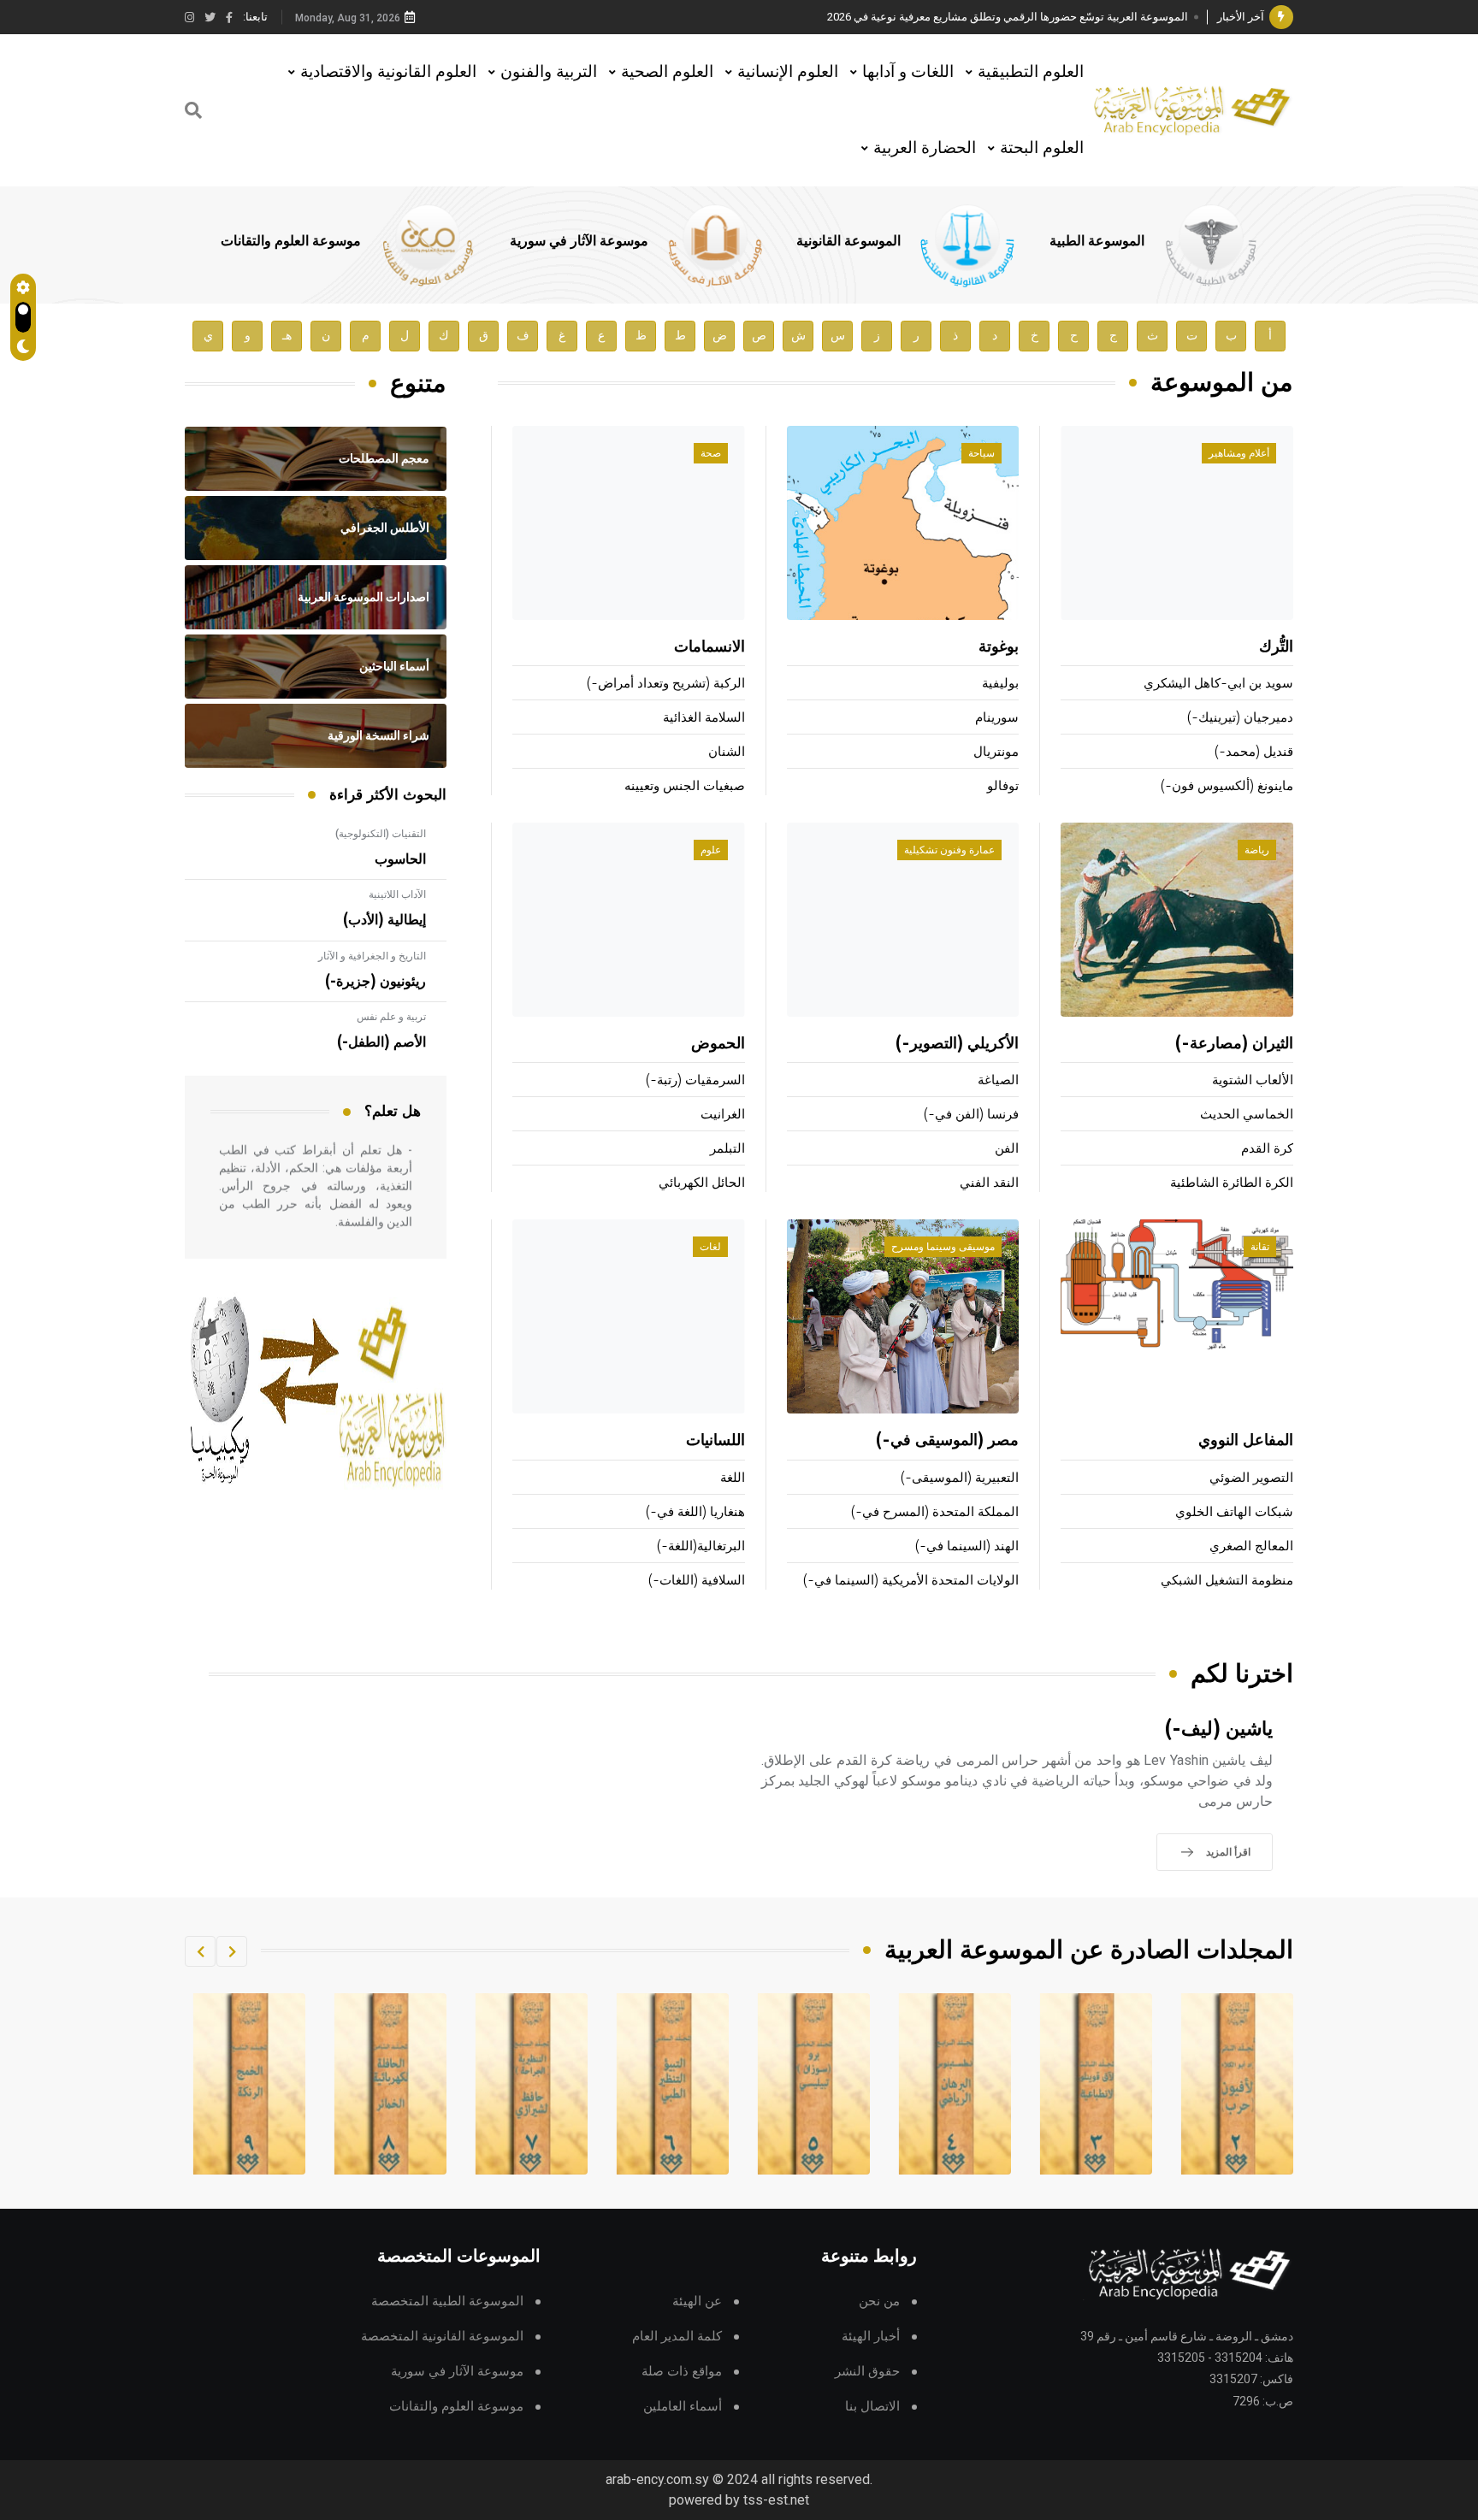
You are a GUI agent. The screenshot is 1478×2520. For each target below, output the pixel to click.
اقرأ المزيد (1228, 1852)
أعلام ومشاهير (1239, 453)
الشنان (727, 752)
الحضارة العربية (925, 148)
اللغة (733, 1478)
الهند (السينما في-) (967, 1546)
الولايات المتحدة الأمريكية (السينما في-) (911, 1581)
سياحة (981, 453)
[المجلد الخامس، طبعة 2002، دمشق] (955, 2084)
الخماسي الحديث (1247, 1115)
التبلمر (727, 1149)
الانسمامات (709, 647)
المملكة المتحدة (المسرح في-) (935, 1512)
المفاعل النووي (1246, 1441)
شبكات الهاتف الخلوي (1234, 1512)
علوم (711, 850)
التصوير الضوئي (1251, 1478)
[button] (232, 1951)
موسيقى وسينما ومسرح (943, 1247)
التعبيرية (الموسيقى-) (960, 1478)
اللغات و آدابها (908, 71)
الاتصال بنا (872, 2407)
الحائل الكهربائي (702, 1183)
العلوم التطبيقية (1031, 71)
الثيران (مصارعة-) (1234, 1044)
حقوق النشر (867, 2372)
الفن (1007, 1149)
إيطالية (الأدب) (384, 920)
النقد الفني (989, 1183)
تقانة (1260, 1247)
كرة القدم (1267, 1149)
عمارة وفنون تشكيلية (949, 850)
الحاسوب (400, 859)
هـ (287, 336)
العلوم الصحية (667, 71)
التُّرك (1276, 647)
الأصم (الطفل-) (381, 1042)
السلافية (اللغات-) (697, 1581)
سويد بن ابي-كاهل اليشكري (1218, 684)
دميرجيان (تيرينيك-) (1240, 718)
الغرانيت (723, 1115)
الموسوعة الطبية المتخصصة (447, 2302)
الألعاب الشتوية (1253, 1080)
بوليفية (1000, 684)
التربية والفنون (549, 71)
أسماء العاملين (683, 2407)
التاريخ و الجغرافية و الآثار (372, 956)
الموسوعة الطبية (1097, 241)
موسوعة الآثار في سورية (579, 241)
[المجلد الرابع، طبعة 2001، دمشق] (1097, 2084)
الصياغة (998, 1080)
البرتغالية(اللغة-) (701, 1546)
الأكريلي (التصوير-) (957, 1044)
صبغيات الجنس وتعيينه (685, 786)
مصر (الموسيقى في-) (947, 1441)
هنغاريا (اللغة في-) (695, 1512)
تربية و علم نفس (391, 1017)
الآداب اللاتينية (397, 894)
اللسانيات (715, 1441)
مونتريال (996, 752)
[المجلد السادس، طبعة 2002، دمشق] (814, 2084)
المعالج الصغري (1251, 1546)
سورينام (997, 718)
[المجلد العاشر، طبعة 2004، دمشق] (250, 2084)
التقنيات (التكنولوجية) (381, 834)
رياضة (1257, 850)
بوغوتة (999, 647)
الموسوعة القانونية (848, 241)
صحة (711, 453)
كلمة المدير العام (677, 2337)
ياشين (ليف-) (1219, 1729)
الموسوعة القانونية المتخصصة (442, 2337)
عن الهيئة (697, 2302)
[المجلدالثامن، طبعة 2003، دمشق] (532, 2084)
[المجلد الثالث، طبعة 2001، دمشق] (1238, 2084)
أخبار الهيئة (871, 2337)
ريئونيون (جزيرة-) (375, 982)
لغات (710, 1247)
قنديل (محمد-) (1254, 752)
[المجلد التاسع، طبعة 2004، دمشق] (391, 2084)
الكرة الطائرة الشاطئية (1232, 1183)
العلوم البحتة (1042, 148)
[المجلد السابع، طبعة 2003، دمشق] (673, 2084)
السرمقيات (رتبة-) (695, 1080)
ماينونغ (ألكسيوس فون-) (1227, 786)
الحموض (718, 1044)
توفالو (1003, 786)
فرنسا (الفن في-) (971, 1115)
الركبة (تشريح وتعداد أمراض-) (666, 684)
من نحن (879, 2302)
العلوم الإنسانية (788, 71)
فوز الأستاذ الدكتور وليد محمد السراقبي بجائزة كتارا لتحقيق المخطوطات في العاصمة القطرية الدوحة (957, 17)
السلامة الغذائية (704, 718)
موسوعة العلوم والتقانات (291, 241)
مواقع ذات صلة (682, 2372)
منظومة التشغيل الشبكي (1227, 1581)
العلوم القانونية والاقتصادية (388, 71)
